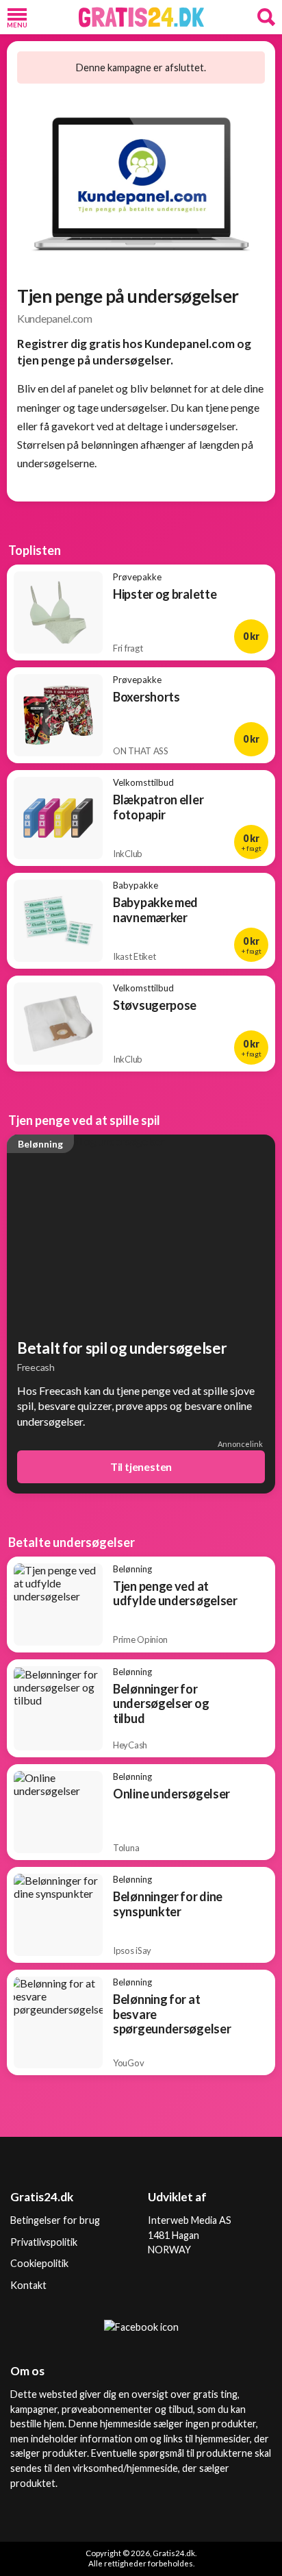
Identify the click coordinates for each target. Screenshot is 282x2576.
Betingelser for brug (55, 2220)
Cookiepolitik (39, 2263)
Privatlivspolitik (44, 2242)
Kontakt (28, 2285)
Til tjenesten (141, 1466)
